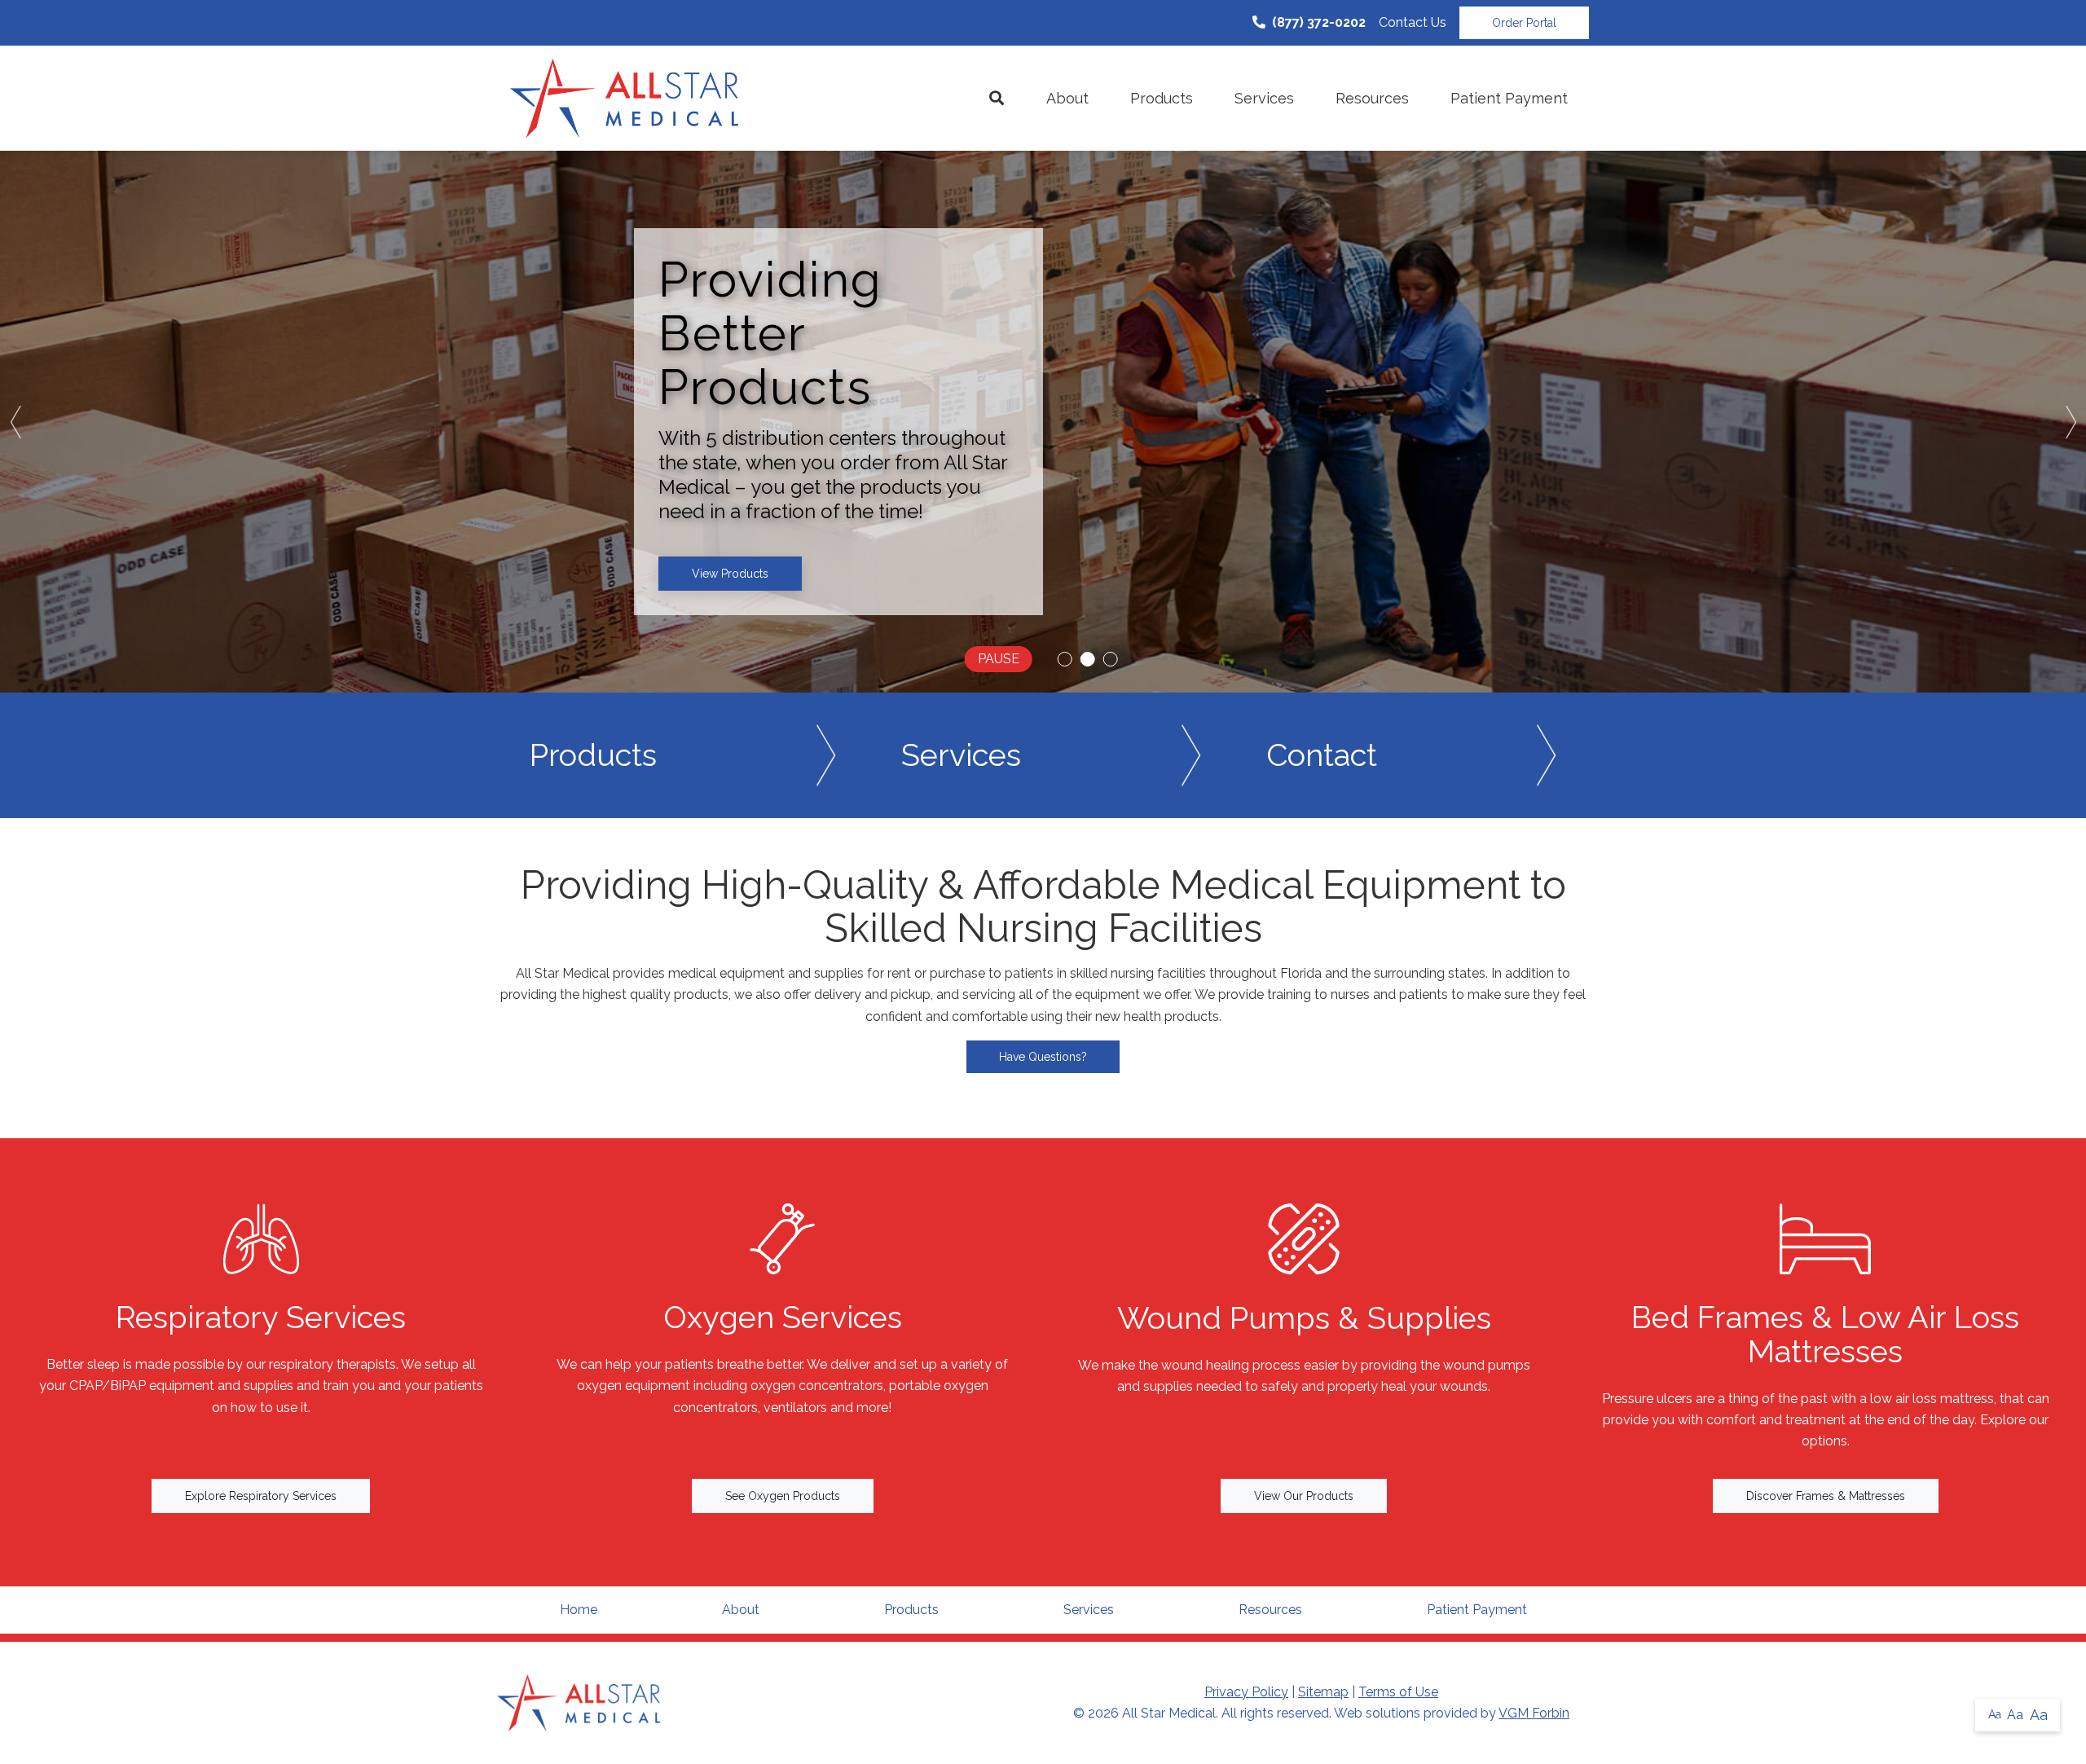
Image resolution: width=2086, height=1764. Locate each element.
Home (579, 1610)
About (1067, 98)
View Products (730, 574)
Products (1162, 98)
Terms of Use (1398, 1692)
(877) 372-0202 (1319, 22)
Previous (16, 422)
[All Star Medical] (624, 98)
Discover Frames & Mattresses (1826, 1496)
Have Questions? (1043, 1057)
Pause (999, 659)
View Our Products (1304, 1496)
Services (1264, 98)
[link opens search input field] (997, 99)
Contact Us (1413, 22)
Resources (1372, 98)
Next (2070, 422)
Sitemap (1323, 1692)
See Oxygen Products (783, 1496)
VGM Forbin (1534, 1713)
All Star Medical (1169, 1713)
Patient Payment (1509, 98)
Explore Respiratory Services (261, 1496)
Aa (1995, 1714)
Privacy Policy (1246, 1692)
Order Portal (1524, 23)
